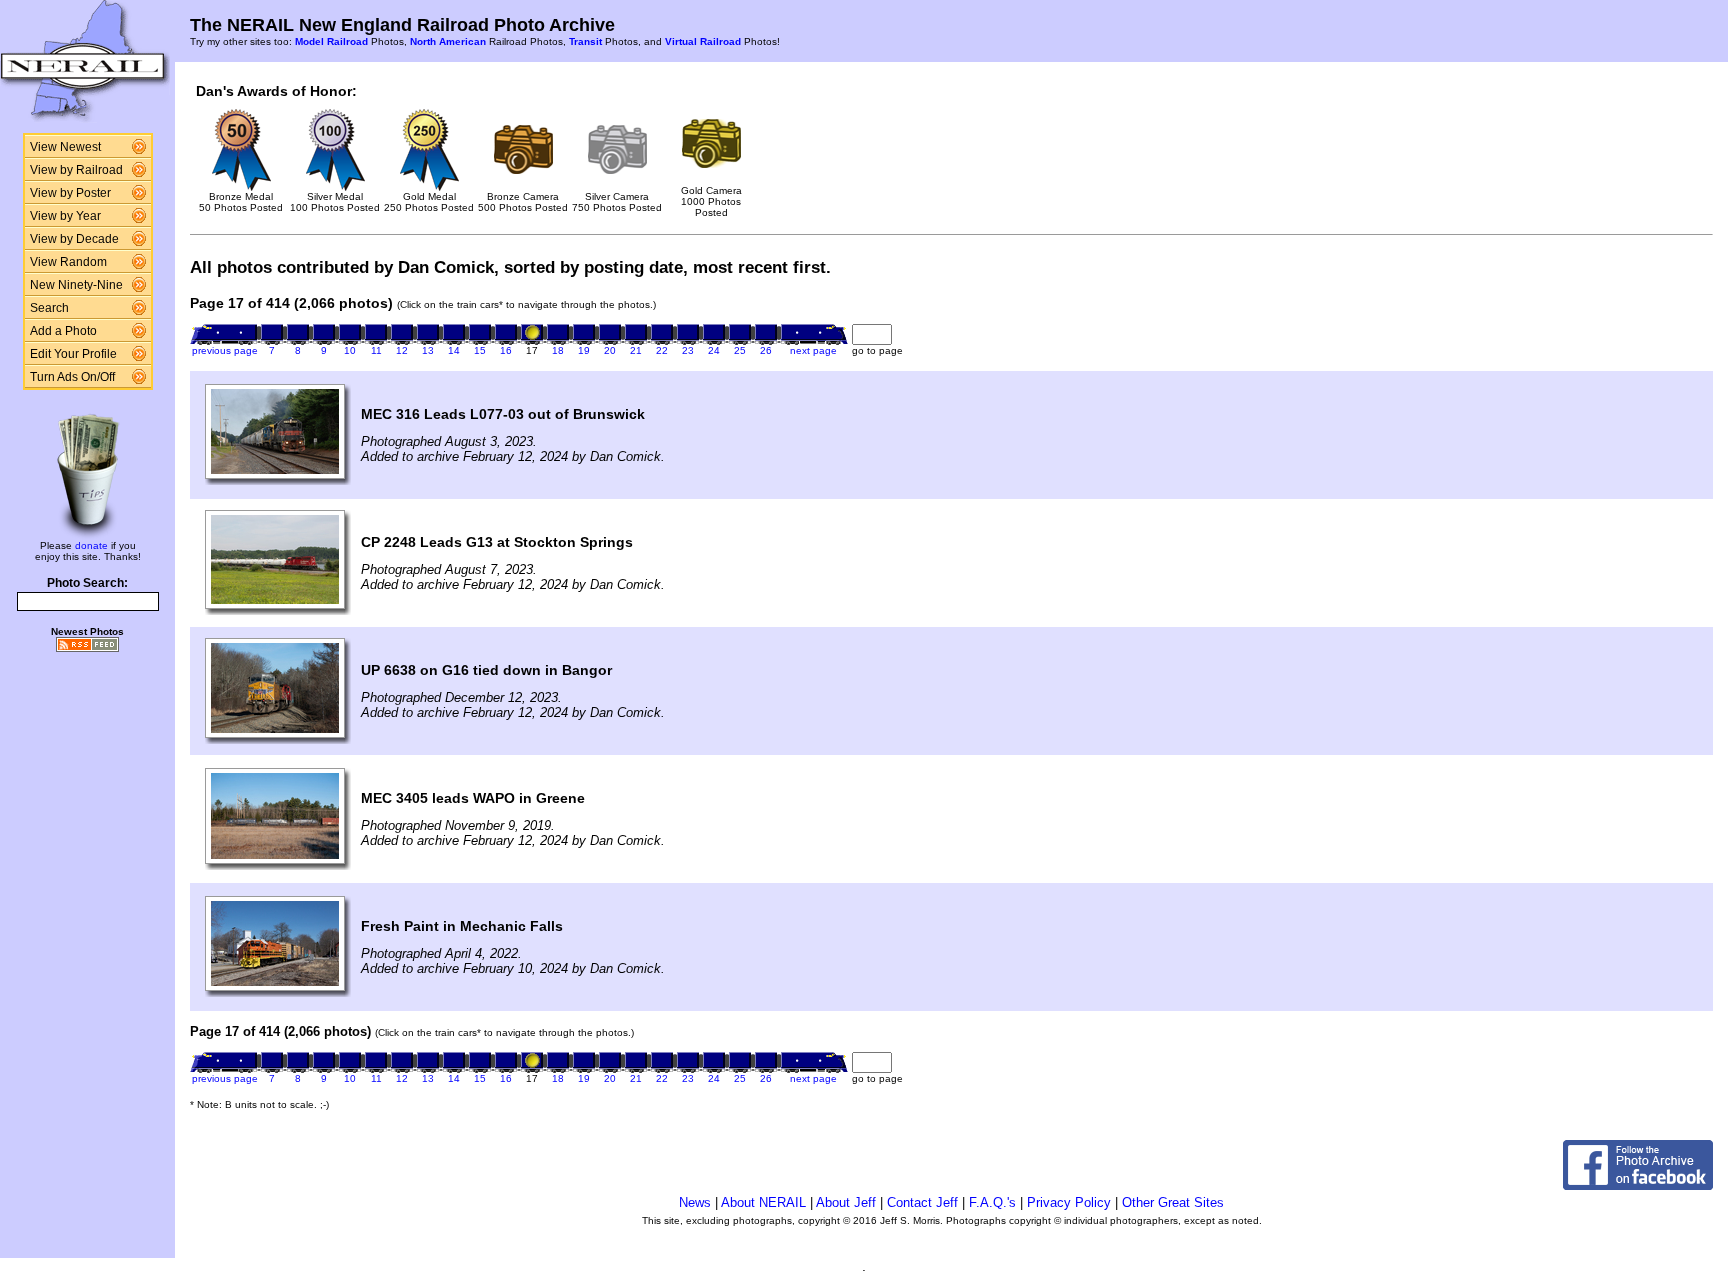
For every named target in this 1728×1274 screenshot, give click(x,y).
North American (448, 41)
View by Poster (70, 193)
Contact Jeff (922, 1202)
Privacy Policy (1069, 1202)
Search (49, 308)
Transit (585, 41)
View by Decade (74, 239)
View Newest (65, 147)
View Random (68, 262)
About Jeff (846, 1202)
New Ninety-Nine (76, 285)
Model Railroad (331, 41)
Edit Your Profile (73, 354)
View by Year (65, 216)
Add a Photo (63, 331)
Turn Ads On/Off (72, 377)
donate (91, 545)
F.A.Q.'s (992, 1202)
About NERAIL (763, 1202)
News (695, 1202)
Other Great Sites (1173, 1202)
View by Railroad (76, 170)
